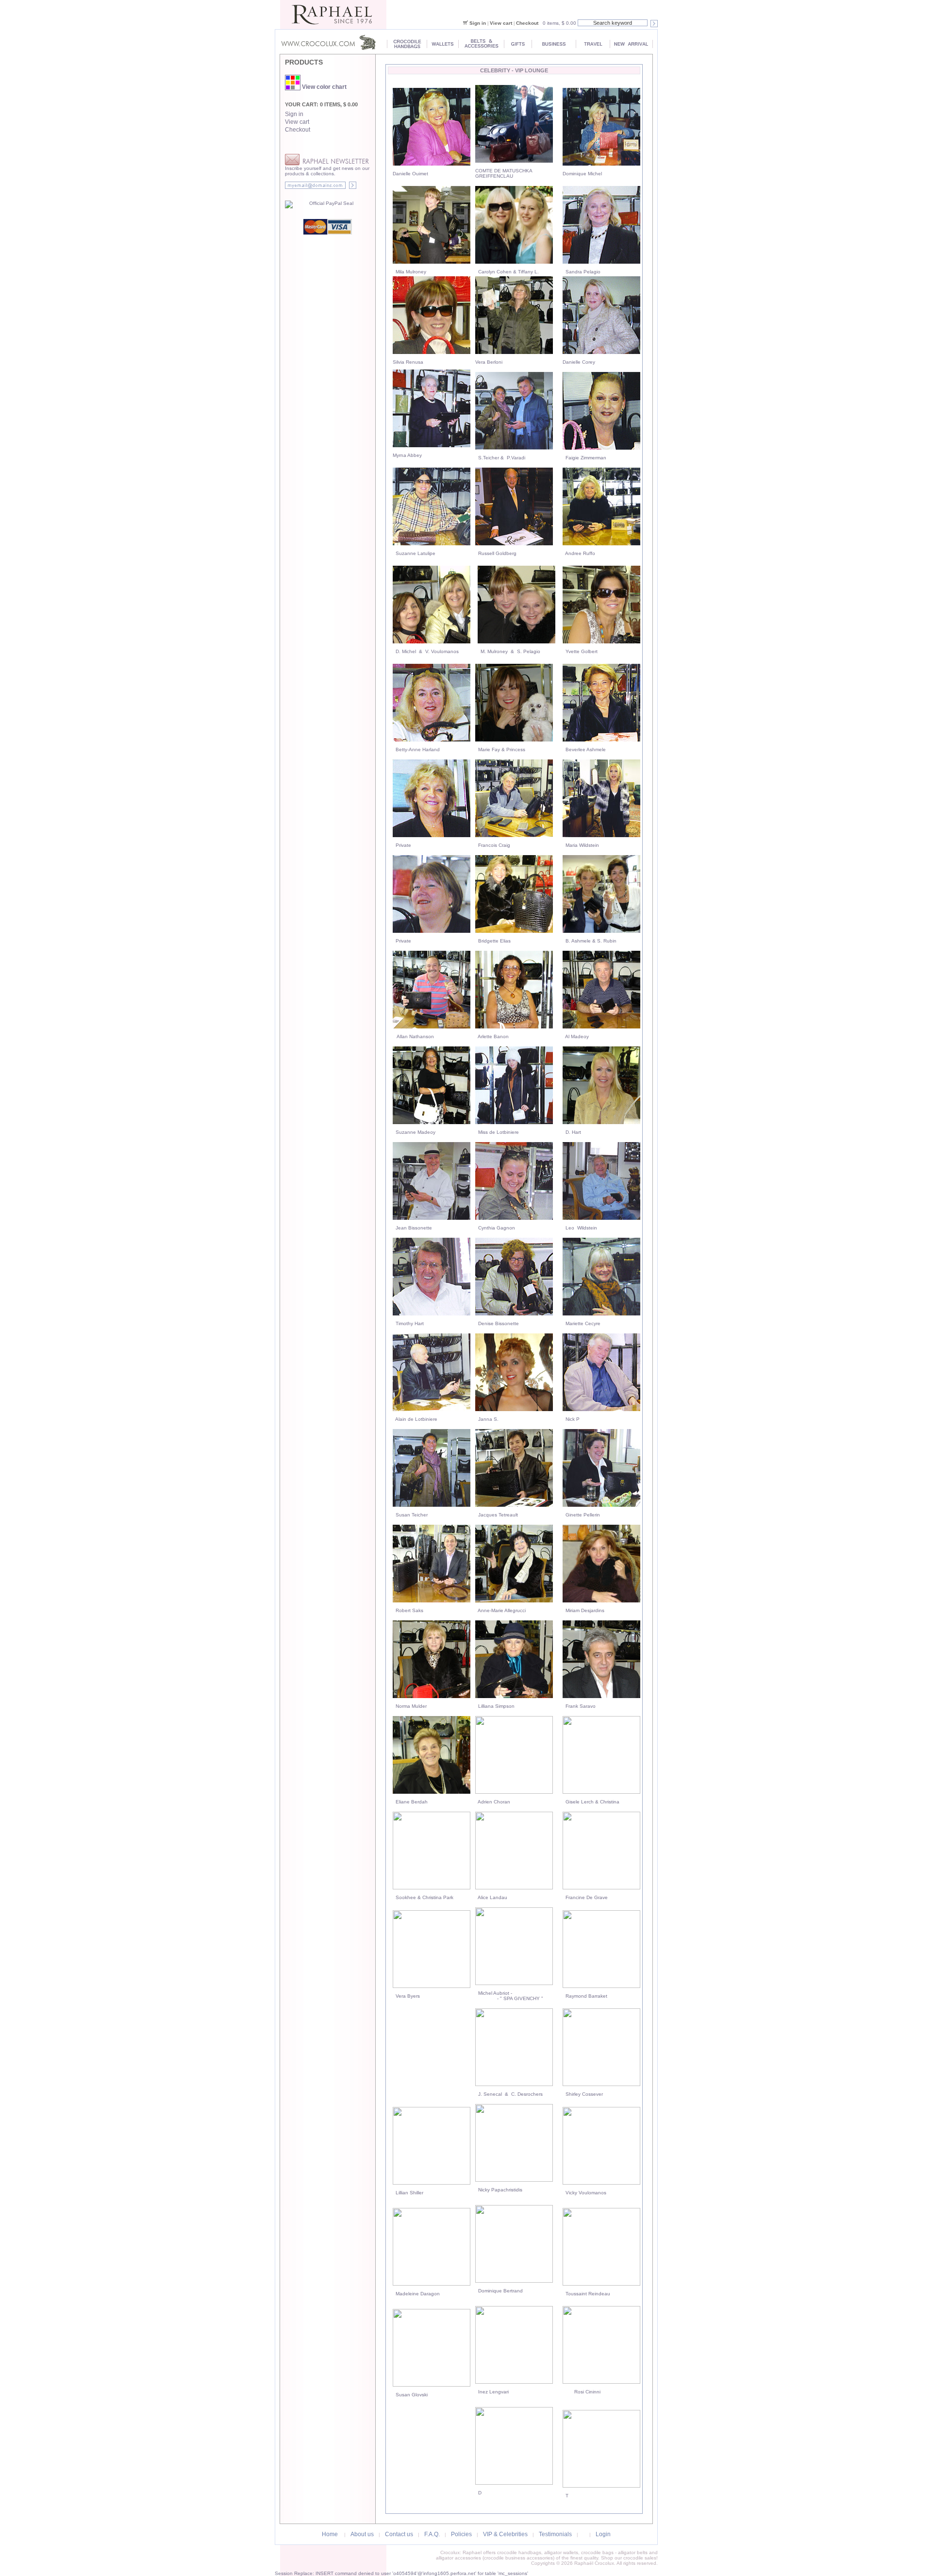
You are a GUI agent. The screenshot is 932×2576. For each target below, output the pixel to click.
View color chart (324, 87)
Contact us (399, 2534)
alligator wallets (561, 2552)
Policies (461, 2534)
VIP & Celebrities (505, 2534)
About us (362, 2534)
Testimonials (555, 2534)
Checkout (527, 23)
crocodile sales (640, 2558)
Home (330, 2534)
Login (603, 2534)
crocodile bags (597, 2552)
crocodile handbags (519, 2552)
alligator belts (633, 2552)
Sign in (478, 23)
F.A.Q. (432, 2534)
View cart (501, 23)
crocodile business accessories (518, 2558)
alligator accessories (458, 2558)
